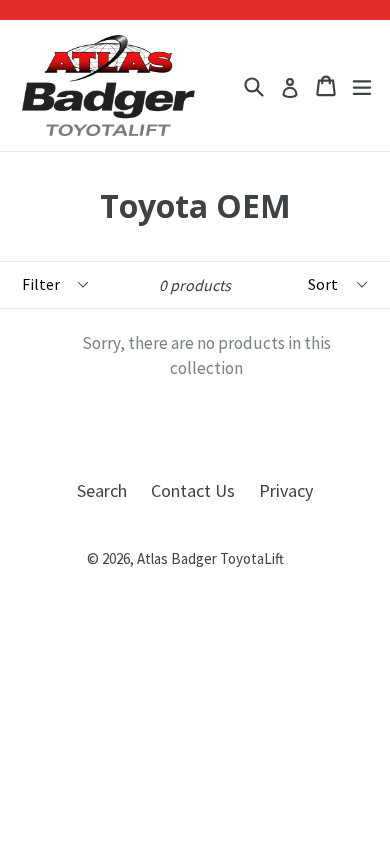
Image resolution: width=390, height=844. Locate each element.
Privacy (286, 490)
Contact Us (193, 490)
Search (102, 490)
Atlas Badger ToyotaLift (210, 558)
